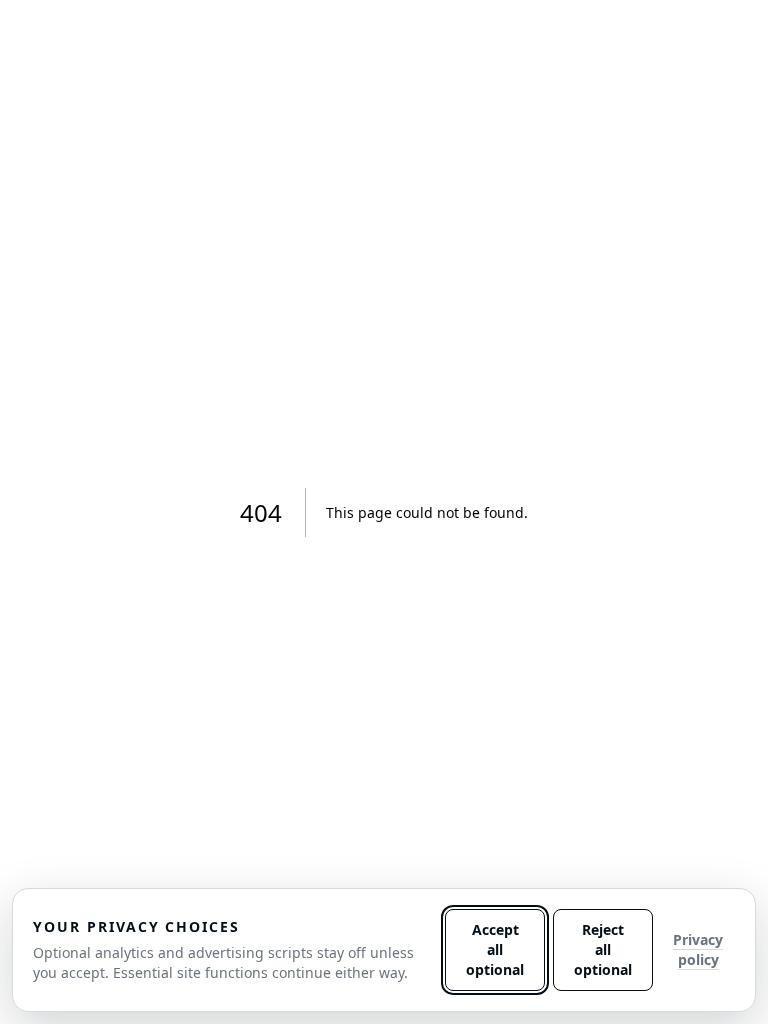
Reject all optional (603, 949)
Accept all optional (495, 949)
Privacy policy (698, 949)
